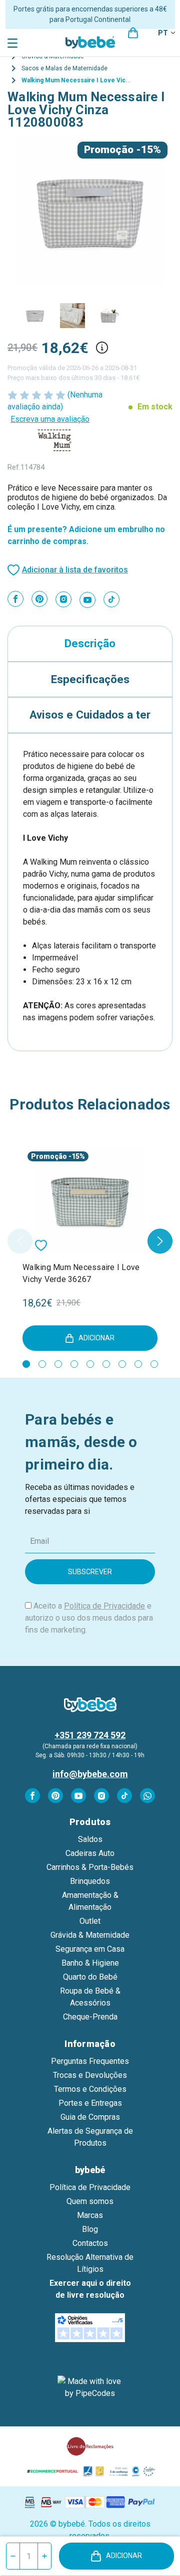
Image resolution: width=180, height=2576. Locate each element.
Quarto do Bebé (90, 1977)
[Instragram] (63, 599)
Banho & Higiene (90, 1963)
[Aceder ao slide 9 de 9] (154, 1364)
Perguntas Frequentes (90, 2061)
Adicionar (124, 2556)
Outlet (90, 1921)
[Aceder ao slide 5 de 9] (90, 1364)
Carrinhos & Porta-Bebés (90, 1867)
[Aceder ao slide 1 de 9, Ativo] (26, 1364)
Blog (90, 2229)
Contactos (90, 2243)
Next (160, 1241)
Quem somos (90, 2201)
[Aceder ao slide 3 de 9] (58, 1364)
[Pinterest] (39, 599)
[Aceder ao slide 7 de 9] (122, 1364)
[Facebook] (15, 599)
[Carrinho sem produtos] (133, 33)
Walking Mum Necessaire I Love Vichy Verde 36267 (81, 1273)
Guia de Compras (90, 2117)
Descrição (90, 643)
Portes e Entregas (90, 2103)
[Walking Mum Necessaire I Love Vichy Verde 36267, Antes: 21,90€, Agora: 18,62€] (90, 1200)
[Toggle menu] (14, 43)
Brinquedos (90, 1881)
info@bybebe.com (90, 1774)
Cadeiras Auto (90, 1853)
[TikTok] (111, 599)
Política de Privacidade (104, 1606)
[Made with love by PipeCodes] (90, 2388)
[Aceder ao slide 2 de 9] (42, 1364)
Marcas (90, 2215)
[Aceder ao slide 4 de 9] (74, 1364)
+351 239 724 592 (90, 1735)
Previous (20, 1241)
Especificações (90, 679)
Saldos (90, 1839)
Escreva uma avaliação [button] (50, 419)
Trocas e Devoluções (90, 2075)
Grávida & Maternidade (90, 1935)
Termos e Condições (90, 2089)
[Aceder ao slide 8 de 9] (138, 1364)
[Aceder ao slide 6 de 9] (106, 1364)
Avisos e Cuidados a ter (90, 715)
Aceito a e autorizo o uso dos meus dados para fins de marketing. (89, 1618)
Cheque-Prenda (90, 2017)
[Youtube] (87, 600)
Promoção (109, 150)
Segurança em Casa (90, 1949)
